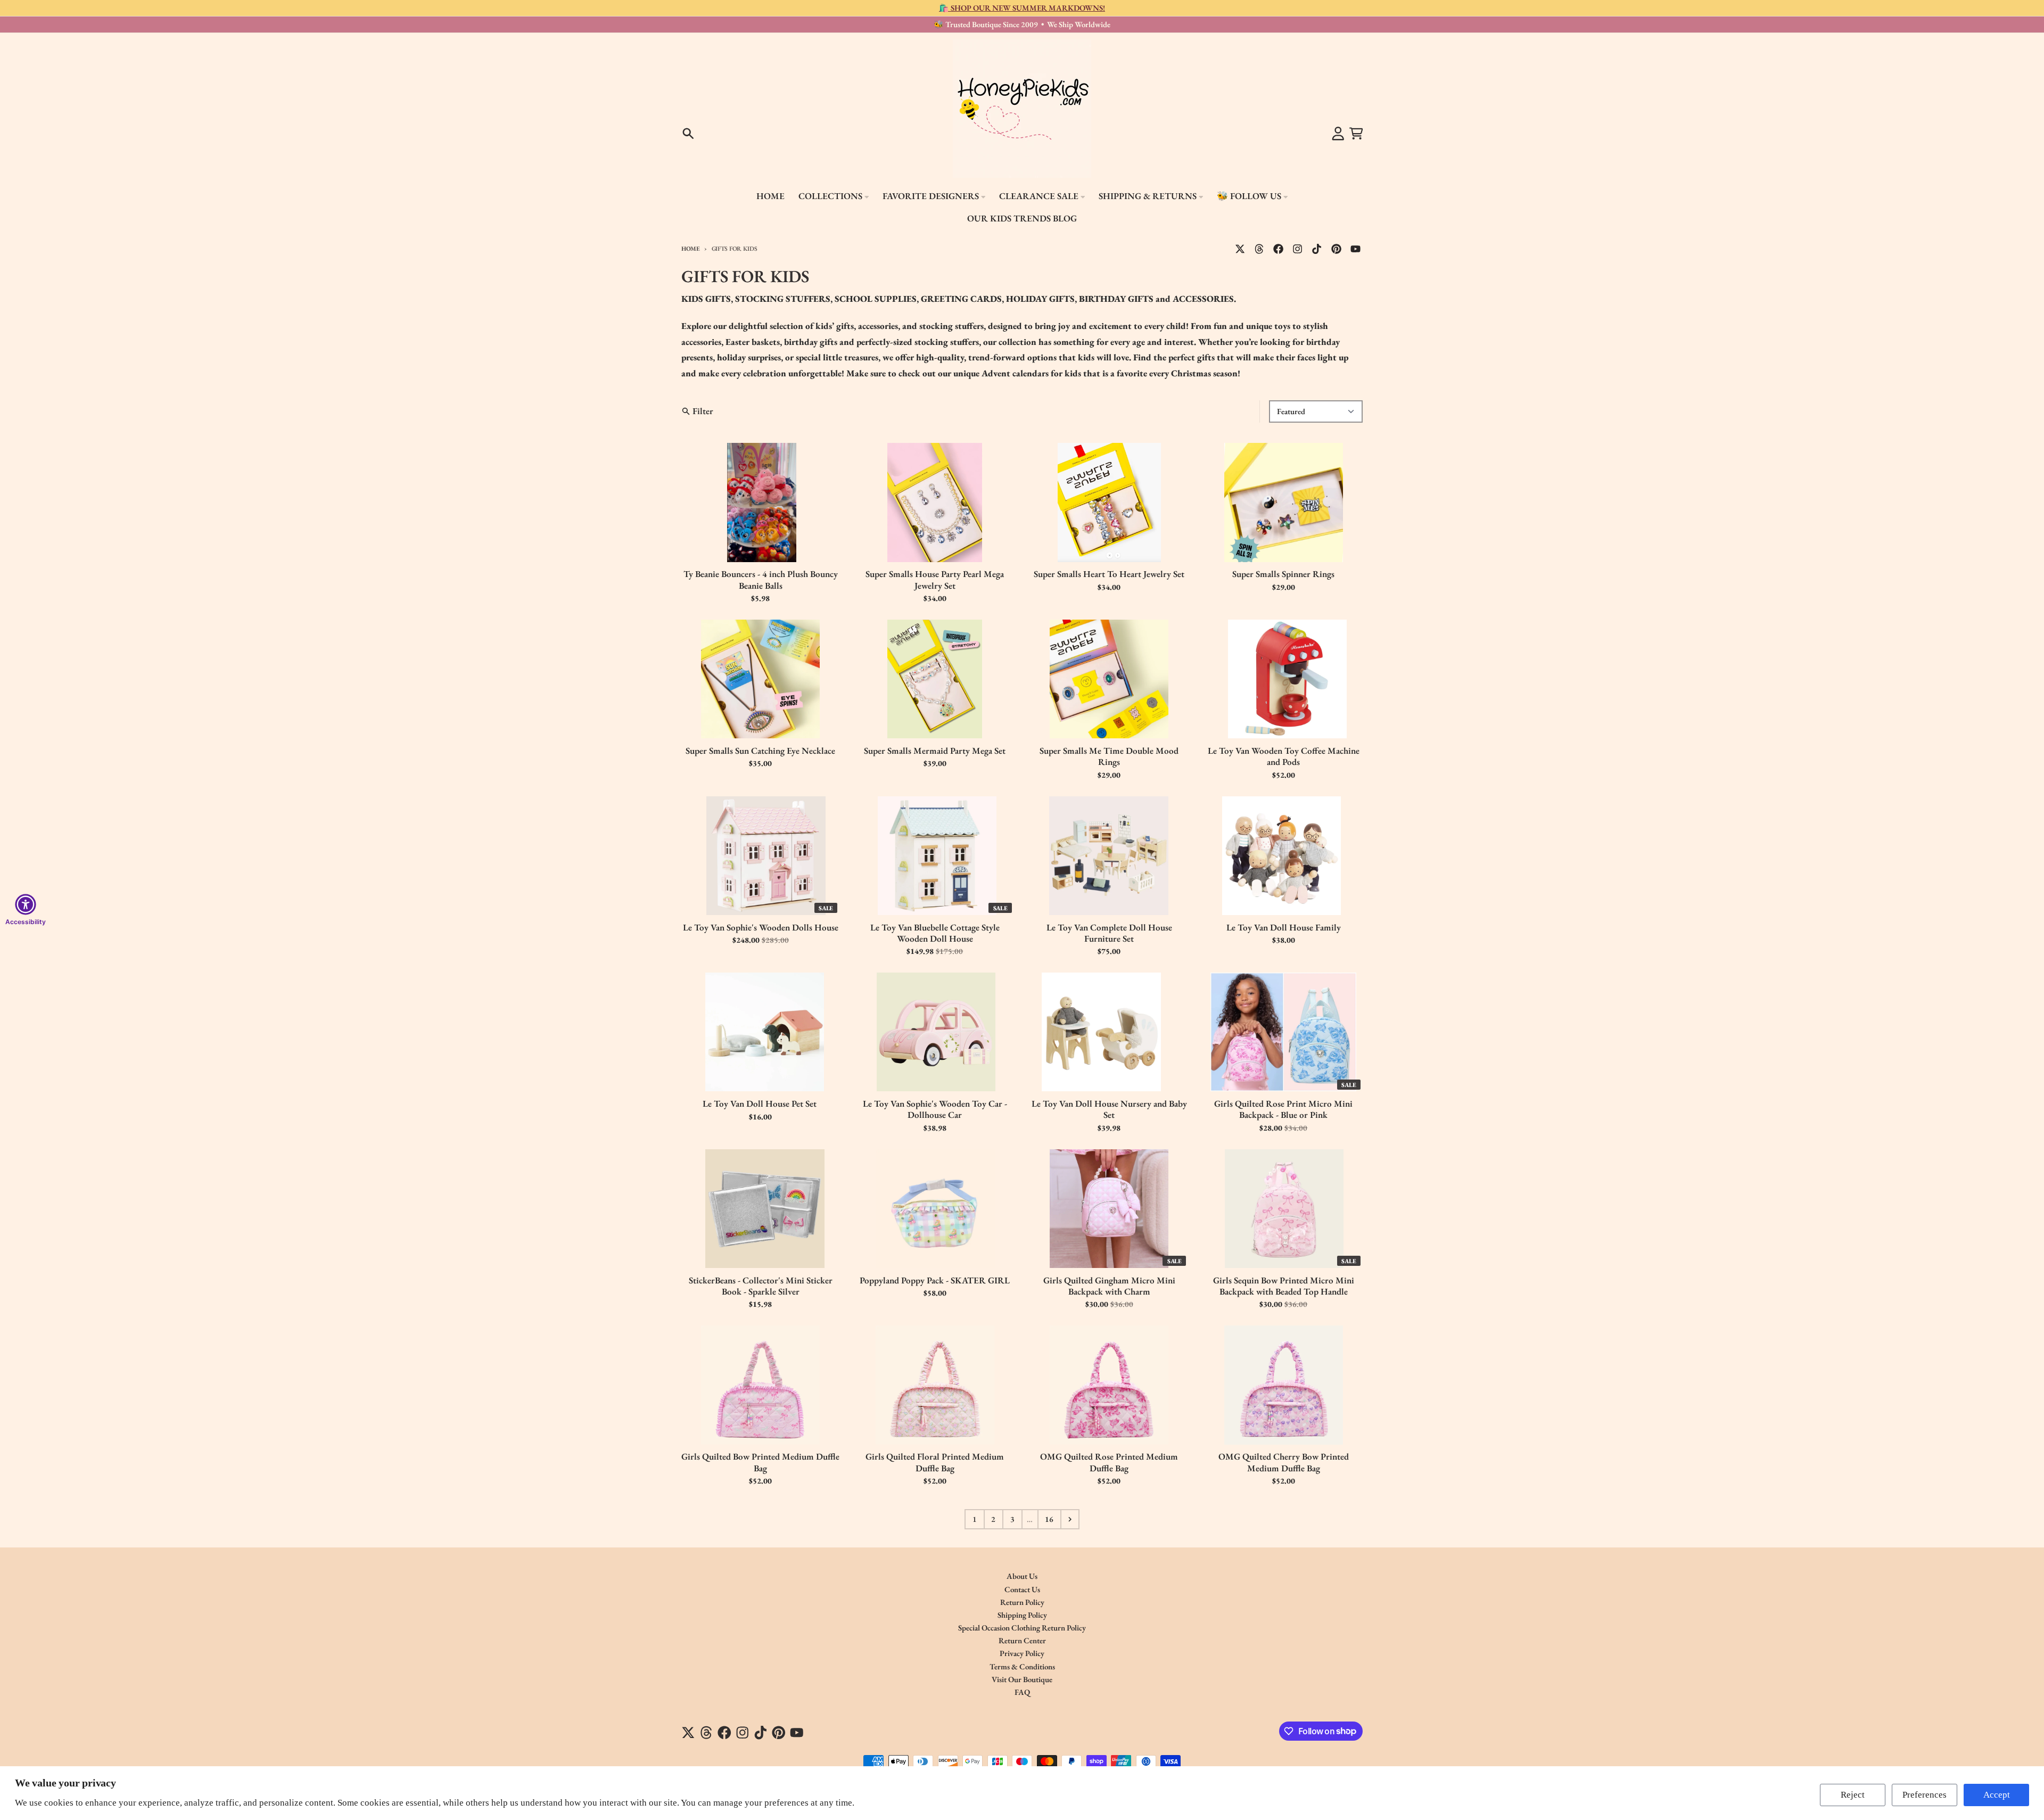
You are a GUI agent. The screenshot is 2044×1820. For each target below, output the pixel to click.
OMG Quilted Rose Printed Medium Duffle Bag (1109, 1462)
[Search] (688, 134)
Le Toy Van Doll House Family (1284, 928)
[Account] (1338, 134)
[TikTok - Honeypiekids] (1317, 249)
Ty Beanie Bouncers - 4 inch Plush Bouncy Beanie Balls (761, 580)
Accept (1997, 1795)
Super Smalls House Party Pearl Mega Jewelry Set (935, 580)
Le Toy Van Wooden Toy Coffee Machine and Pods (1284, 756)
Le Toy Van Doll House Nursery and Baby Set (1109, 1109)
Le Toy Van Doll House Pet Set (761, 1104)
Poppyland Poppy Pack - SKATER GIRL (935, 1280)
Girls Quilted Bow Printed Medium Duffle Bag (760, 1462)
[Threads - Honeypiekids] (1259, 249)
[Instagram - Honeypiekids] (1298, 249)
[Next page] (1070, 1519)
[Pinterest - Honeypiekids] (1336, 249)
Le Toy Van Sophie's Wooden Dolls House (761, 928)
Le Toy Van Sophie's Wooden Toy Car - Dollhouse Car (935, 1109)
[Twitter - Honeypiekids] (1240, 249)
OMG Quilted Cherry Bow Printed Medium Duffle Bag (1284, 1462)
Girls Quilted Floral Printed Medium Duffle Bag (935, 1462)
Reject (1853, 1795)
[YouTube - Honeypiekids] (1355, 249)
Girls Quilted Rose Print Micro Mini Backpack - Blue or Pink (1283, 1109)
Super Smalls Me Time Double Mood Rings (1109, 756)
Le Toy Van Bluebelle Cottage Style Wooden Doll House (935, 933)
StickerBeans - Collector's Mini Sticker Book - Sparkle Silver (761, 1286)
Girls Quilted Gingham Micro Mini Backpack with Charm (1109, 1286)
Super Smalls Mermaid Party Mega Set (935, 751)
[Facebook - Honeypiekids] (1279, 249)
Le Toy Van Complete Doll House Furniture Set (1109, 933)
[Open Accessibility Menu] (26, 904)
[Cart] (1356, 134)
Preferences (1925, 1795)
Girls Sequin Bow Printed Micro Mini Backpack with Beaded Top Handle (1284, 1286)
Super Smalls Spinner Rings (1283, 574)
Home (691, 248)
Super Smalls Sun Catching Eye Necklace (760, 751)
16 (1049, 1519)
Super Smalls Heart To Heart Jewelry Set (1109, 574)
